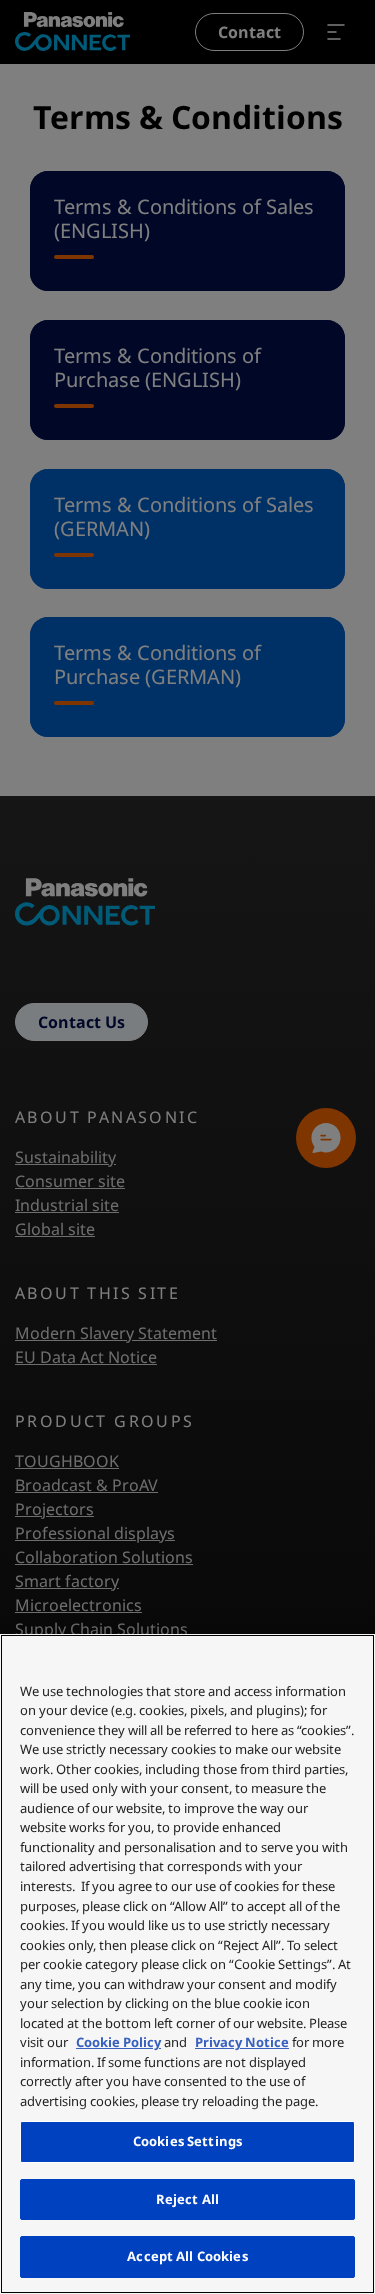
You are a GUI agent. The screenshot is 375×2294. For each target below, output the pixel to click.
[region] (187, 1964)
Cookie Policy (118, 2042)
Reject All (187, 2199)
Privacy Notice (242, 2042)
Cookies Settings (187, 2141)
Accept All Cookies (187, 2256)
